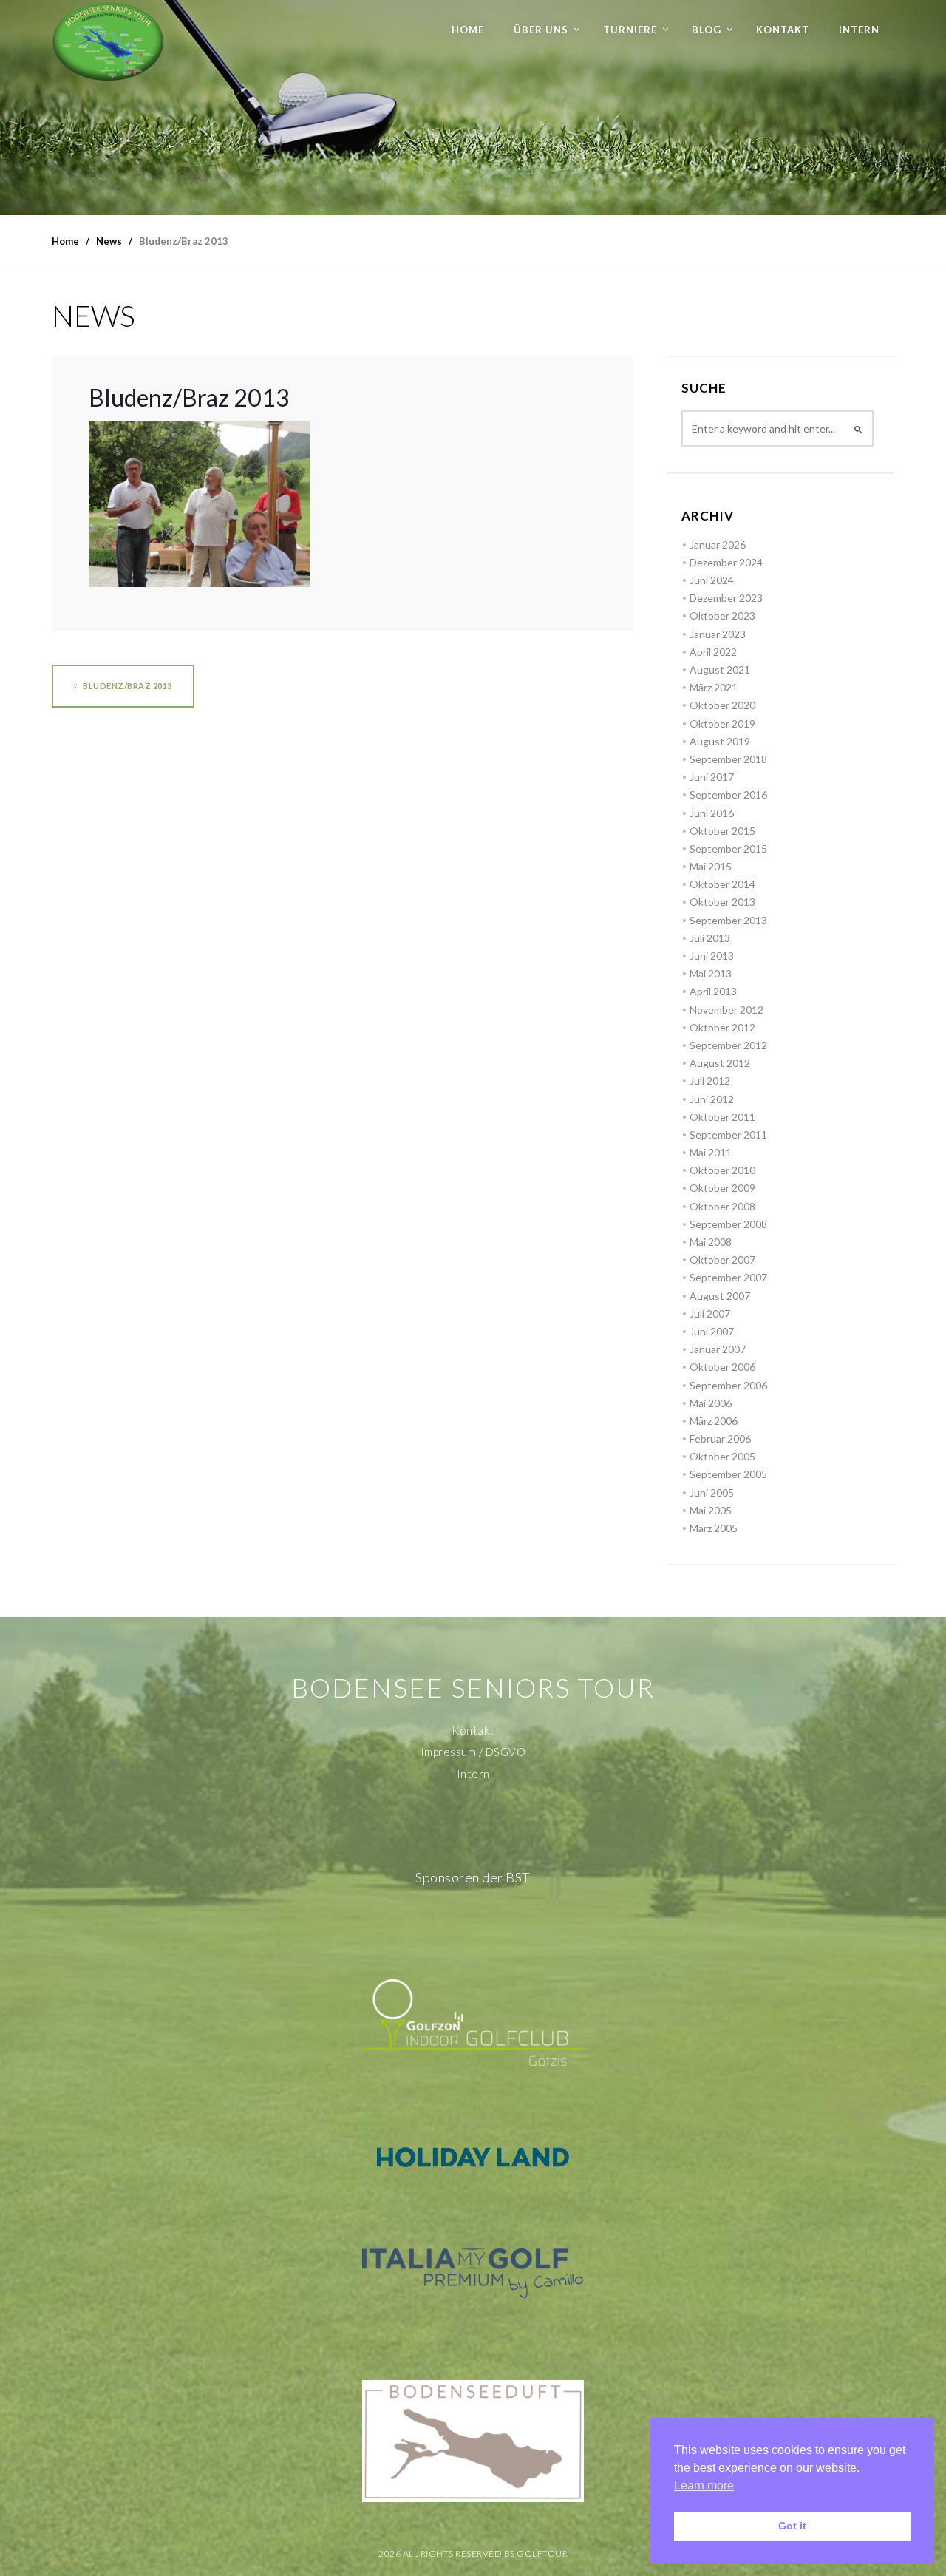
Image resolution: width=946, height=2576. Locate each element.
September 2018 (728, 759)
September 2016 (728, 794)
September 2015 (728, 848)
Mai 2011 (711, 1152)
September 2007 (728, 1277)
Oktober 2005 (722, 1456)
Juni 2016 (712, 813)
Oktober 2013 (722, 902)
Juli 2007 (710, 1314)
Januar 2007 (718, 1349)
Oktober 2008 (722, 1206)
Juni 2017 (712, 777)
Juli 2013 (710, 938)
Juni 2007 (712, 1331)
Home (468, 30)
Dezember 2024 (726, 562)
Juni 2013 (712, 956)
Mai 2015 (711, 866)
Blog (707, 30)
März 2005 (714, 1528)
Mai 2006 (711, 1403)
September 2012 (728, 1045)
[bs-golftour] (108, 41)
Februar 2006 (720, 1438)
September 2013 (728, 920)
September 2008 (728, 1224)
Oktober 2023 (722, 616)
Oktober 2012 (722, 1027)
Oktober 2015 (722, 831)
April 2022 (713, 652)
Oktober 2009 (722, 1188)
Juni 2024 (712, 580)
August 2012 (720, 1063)
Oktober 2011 (722, 1117)
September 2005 (728, 1474)
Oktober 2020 (722, 705)
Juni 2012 (712, 1099)
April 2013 (713, 991)
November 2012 (726, 1010)
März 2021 (714, 687)
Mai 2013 (711, 973)
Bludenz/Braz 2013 (127, 686)
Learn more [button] (704, 2485)
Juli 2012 (710, 1081)
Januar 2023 (718, 634)
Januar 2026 (718, 545)
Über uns (541, 30)
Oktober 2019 (722, 723)
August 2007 (720, 1296)
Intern (859, 30)
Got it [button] (792, 2526)
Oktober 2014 (722, 884)
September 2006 (728, 1385)
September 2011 (728, 1135)
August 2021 (720, 670)
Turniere (630, 30)
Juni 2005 (712, 1492)
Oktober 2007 (722, 1260)
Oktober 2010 (722, 1170)
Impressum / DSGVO (473, 1752)
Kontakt (783, 30)
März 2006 (714, 1421)
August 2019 (720, 741)
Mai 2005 (711, 1510)
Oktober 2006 (722, 1367)
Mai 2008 (711, 1242)
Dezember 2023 (726, 598)
